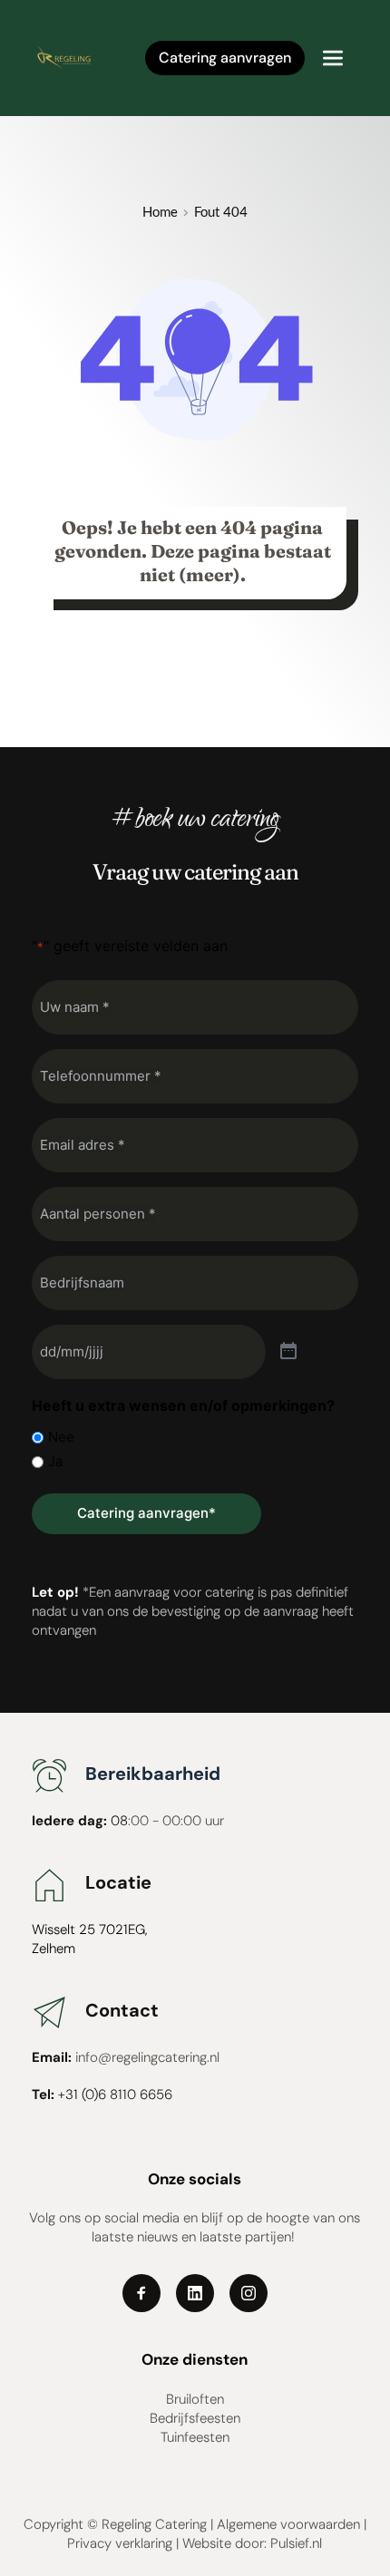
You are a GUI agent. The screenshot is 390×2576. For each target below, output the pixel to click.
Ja (55, 1461)
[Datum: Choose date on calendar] (288, 1352)
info (87, 2057)
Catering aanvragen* (146, 1513)
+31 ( (72, 2095)
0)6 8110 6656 (131, 2095)
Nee (61, 1437)
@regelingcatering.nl (159, 2057)
